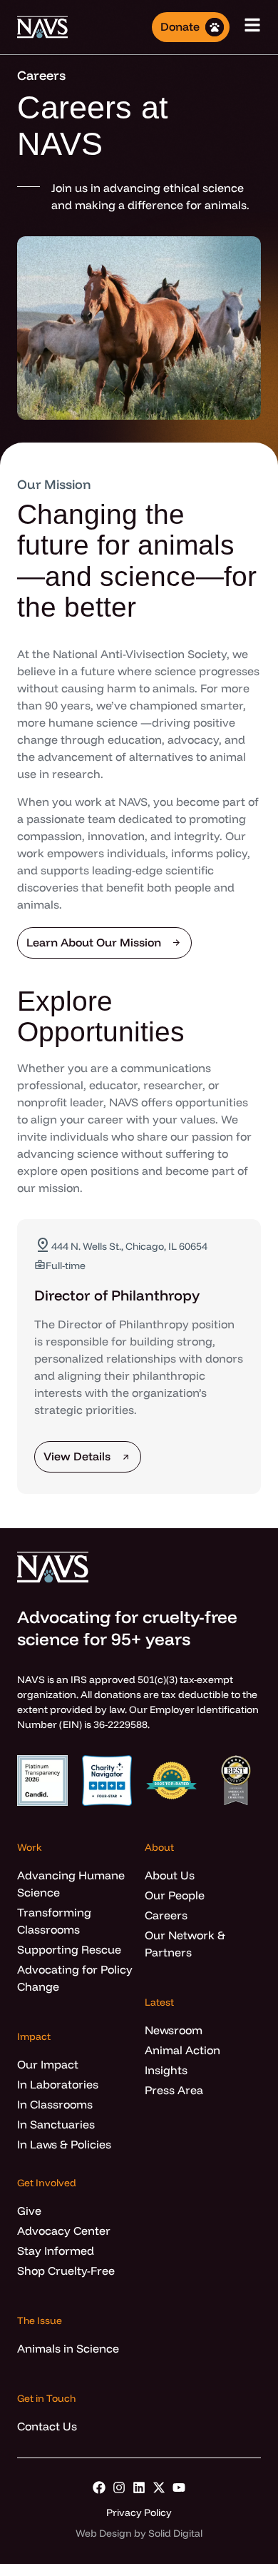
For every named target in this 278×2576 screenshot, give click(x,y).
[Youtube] (179, 2487)
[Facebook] (99, 2487)
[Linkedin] (139, 2487)
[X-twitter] (159, 2487)
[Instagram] (119, 2487)
